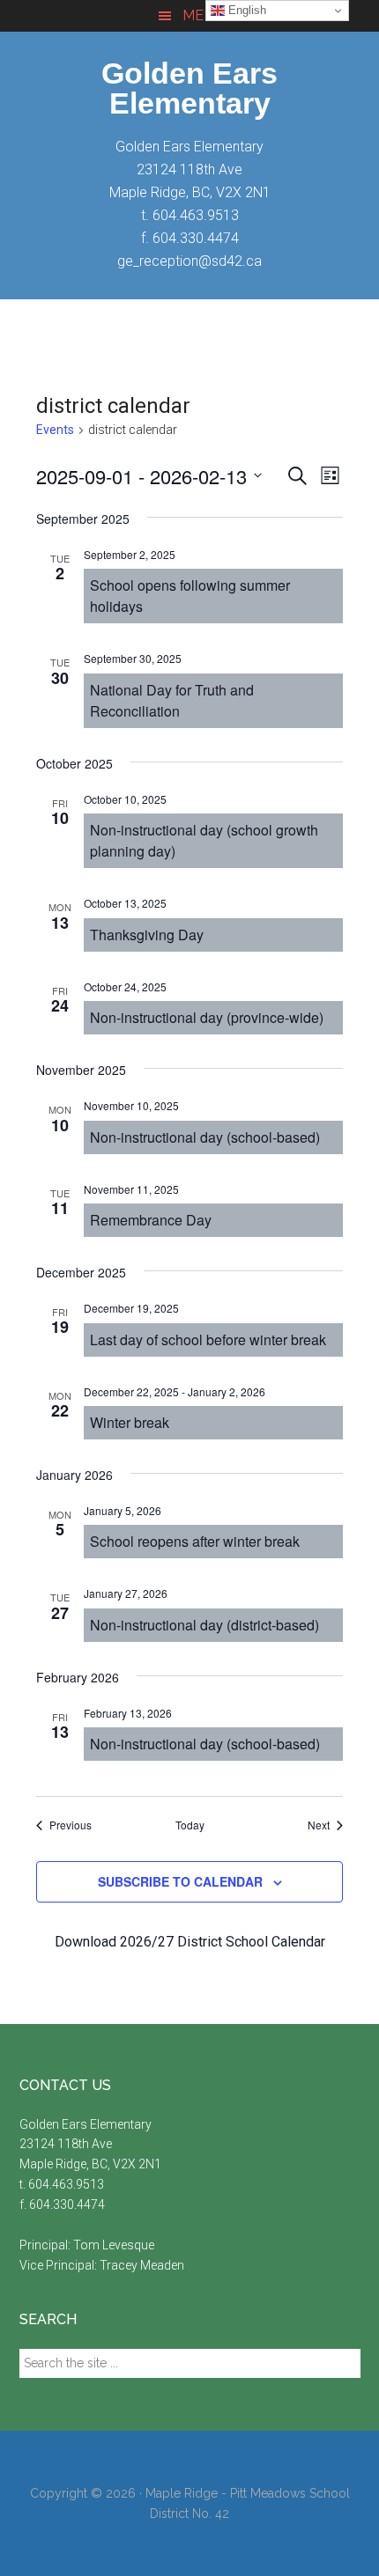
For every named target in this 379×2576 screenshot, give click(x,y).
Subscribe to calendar (180, 1881)
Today (190, 1825)
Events (55, 430)
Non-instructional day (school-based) (205, 1137)
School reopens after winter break (195, 1541)
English (245, 10)
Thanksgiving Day (147, 935)
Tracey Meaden (142, 2265)
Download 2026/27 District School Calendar (190, 1942)
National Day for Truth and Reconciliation (172, 700)
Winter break (130, 1422)
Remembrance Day (151, 1220)
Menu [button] (203, 15)
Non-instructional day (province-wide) (207, 1017)
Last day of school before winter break (208, 1340)
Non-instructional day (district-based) (204, 1625)
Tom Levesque (114, 2245)
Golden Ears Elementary (189, 88)
